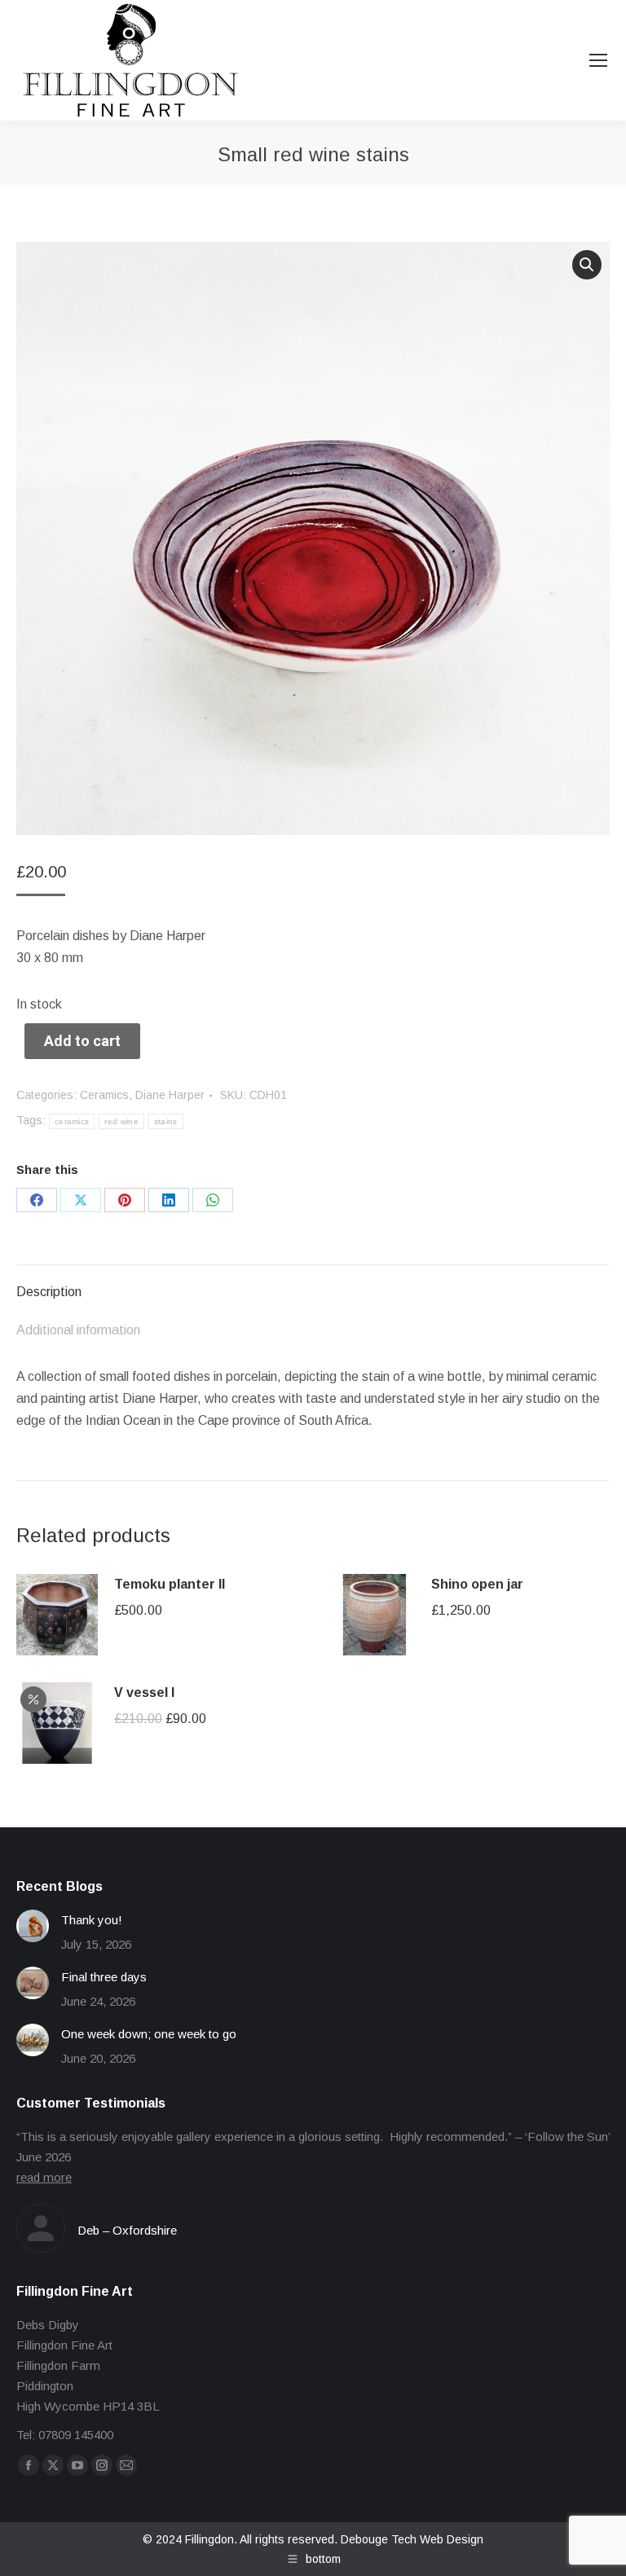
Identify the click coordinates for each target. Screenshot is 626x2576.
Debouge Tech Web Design (412, 2539)
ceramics (72, 1121)
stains (166, 1121)
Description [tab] (49, 1292)
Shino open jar (477, 1584)
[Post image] (33, 1926)
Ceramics (104, 1095)
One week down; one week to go (149, 2034)
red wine (121, 1121)
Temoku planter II (170, 1584)
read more (44, 2177)
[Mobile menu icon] (598, 60)
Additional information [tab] (78, 1330)
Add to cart (82, 1041)
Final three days (104, 1977)
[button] (587, 265)
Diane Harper (170, 1095)
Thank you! (92, 1920)
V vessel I (144, 1692)
